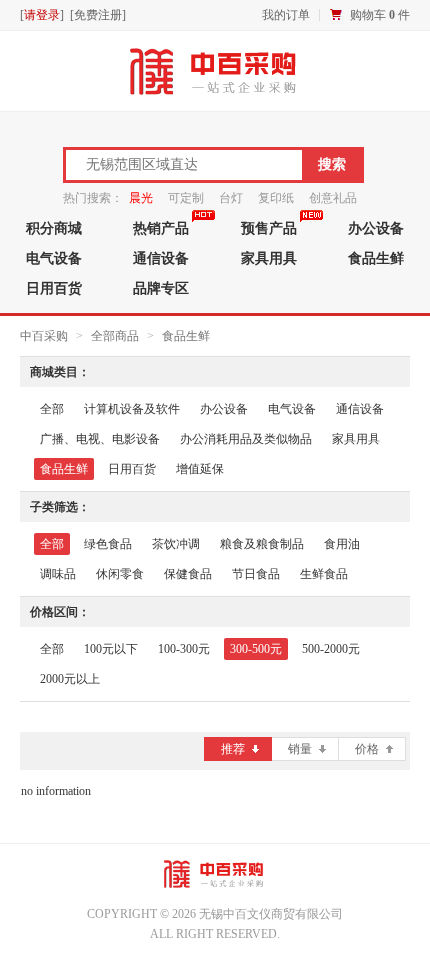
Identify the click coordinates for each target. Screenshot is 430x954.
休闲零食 (120, 574)
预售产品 (269, 228)
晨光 (141, 198)
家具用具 (269, 258)
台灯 (231, 198)
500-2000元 (331, 649)
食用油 (342, 544)
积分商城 (54, 228)
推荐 (233, 749)
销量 (300, 749)
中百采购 (44, 336)
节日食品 (256, 574)
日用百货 (54, 288)
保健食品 (188, 574)
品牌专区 (161, 288)
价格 (367, 749)
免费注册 (98, 15)
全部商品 (115, 336)
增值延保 (200, 469)
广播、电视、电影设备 (100, 439)
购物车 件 (380, 15)
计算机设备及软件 (132, 409)
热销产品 (161, 228)
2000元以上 (70, 679)
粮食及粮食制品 (262, 544)
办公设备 (224, 409)
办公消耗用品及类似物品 (246, 439)
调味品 (58, 574)
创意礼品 (333, 198)
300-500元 (256, 649)
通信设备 (161, 258)
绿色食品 (108, 544)
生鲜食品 (324, 574)
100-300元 (184, 649)
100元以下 (111, 649)
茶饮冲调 (176, 544)
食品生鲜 (186, 336)
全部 (52, 409)
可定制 (186, 198)
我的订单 (286, 15)
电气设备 (54, 258)
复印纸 (276, 198)
